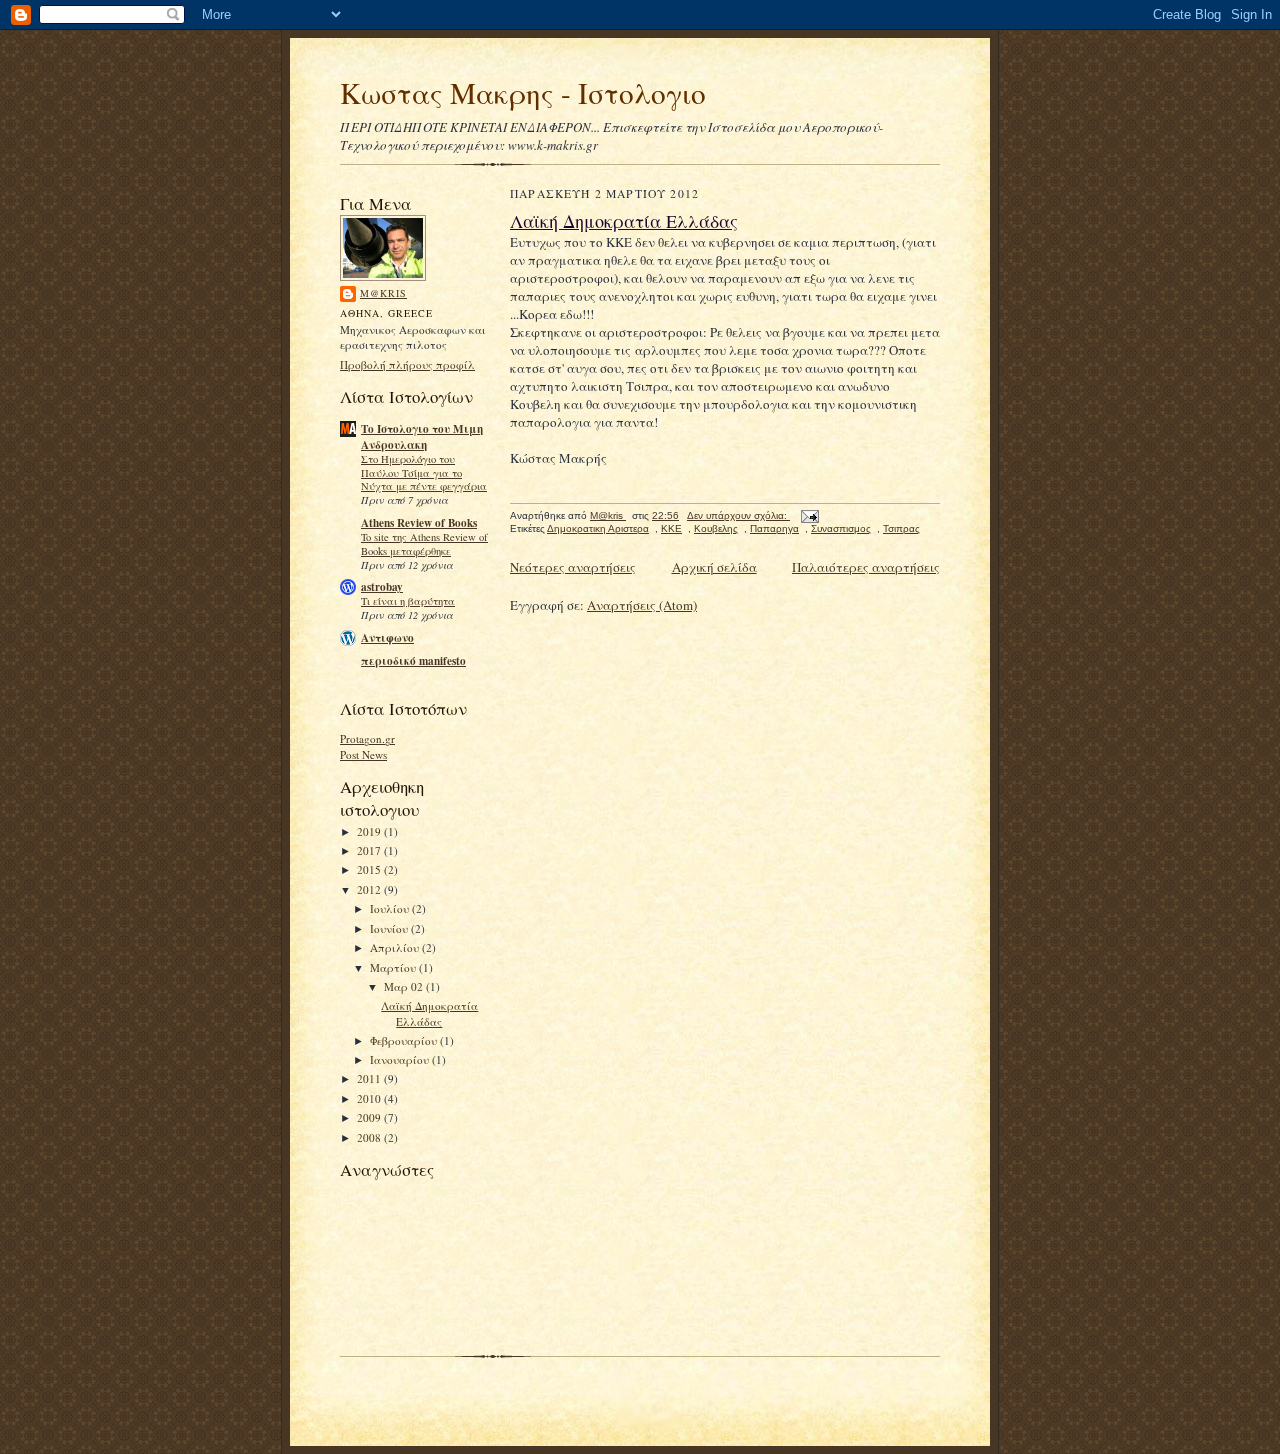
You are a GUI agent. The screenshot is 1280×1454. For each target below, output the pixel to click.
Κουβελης (716, 528)
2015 (370, 869)
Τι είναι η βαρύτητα (408, 601)
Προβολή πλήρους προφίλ (407, 364)
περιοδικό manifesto (413, 661)
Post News (363, 754)
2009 (370, 1117)
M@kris (383, 293)
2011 (370, 1078)
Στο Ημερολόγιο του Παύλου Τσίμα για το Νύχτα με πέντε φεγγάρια (424, 473)
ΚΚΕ (671, 528)
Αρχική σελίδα (714, 567)
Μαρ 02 (405, 986)
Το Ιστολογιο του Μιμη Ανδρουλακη (422, 437)
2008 (370, 1137)
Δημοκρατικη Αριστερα (598, 528)
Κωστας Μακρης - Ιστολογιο (523, 92)
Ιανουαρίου (401, 1059)
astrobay (382, 587)
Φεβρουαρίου (405, 1040)
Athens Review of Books (419, 523)
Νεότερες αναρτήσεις (573, 567)
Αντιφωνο (387, 638)
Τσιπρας (901, 528)
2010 (370, 1098)
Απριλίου (396, 947)
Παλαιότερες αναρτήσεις (866, 567)
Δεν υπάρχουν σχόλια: (738, 515)
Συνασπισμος (841, 528)
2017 (370, 850)
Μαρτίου (394, 967)
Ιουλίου (391, 908)
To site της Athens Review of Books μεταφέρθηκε (424, 544)
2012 (370, 889)
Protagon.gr (367, 738)
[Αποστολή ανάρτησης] (809, 515)
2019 (370, 831)
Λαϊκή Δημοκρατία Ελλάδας (429, 1013)
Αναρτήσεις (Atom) (642, 605)
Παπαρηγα (774, 528)
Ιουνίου (390, 928)
